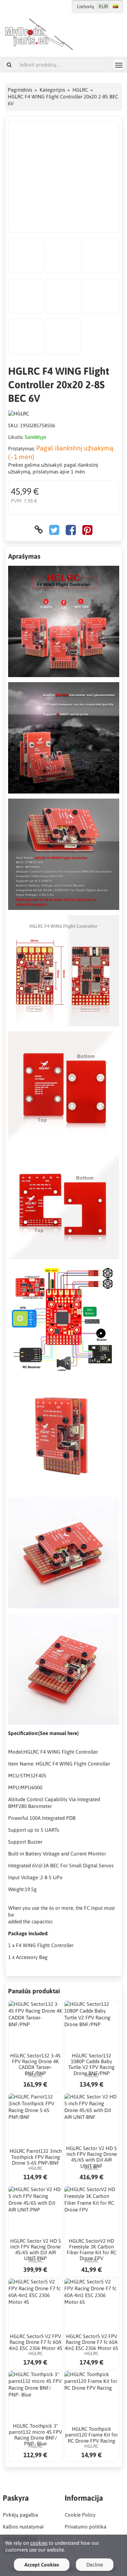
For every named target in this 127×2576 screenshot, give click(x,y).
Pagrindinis (20, 90)
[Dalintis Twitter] (54, 530)
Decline (95, 2565)
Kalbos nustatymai (23, 2527)
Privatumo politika (86, 2527)
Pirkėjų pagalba (20, 2515)
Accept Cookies (42, 2565)
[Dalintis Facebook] (71, 530)
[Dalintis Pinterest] (87, 530)
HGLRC (80, 90)
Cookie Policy (80, 2515)
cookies (39, 2543)
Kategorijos (52, 90)
